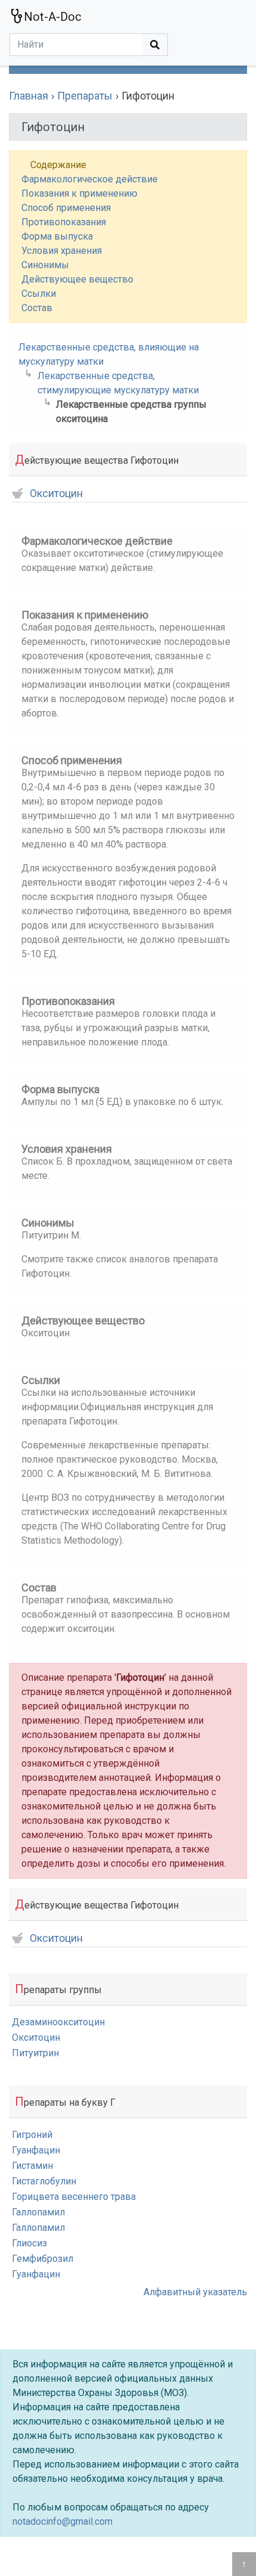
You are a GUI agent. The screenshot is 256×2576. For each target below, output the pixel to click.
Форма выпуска (57, 236)
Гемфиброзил (43, 2259)
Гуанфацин (36, 2150)
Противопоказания (64, 222)
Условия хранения (62, 251)
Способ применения (66, 208)
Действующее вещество (77, 279)
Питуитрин (35, 2053)
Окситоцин (56, 494)
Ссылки (39, 294)
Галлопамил (38, 2212)
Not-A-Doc (53, 17)
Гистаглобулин (44, 2181)
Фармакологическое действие (90, 179)
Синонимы (45, 265)
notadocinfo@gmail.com (63, 2521)
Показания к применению (79, 193)
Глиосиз (29, 2243)
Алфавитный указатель (195, 2292)
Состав (37, 308)
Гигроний (32, 2135)
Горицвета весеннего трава (74, 2197)
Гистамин (32, 2166)
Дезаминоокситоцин (58, 2022)
